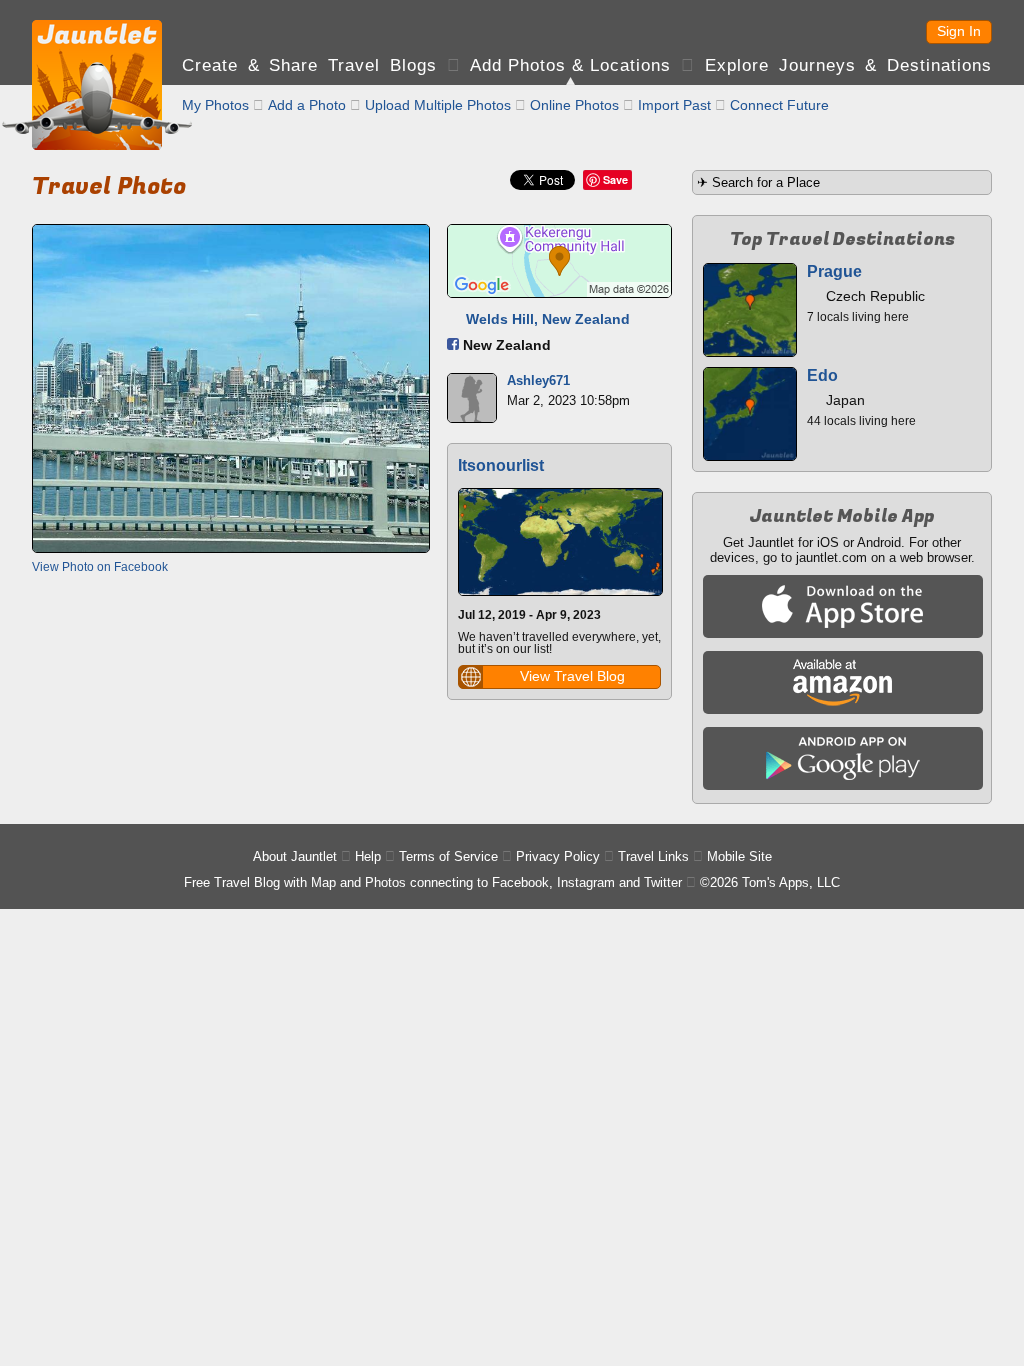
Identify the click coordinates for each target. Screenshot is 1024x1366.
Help (368, 856)
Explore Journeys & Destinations (848, 65)
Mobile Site (739, 856)
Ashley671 (538, 380)
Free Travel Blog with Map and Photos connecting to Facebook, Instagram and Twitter (433, 882)
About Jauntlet (295, 856)
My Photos (215, 105)
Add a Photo (307, 105)
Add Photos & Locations (570, 65)
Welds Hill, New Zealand (548, 319)
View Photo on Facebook (100, 567)
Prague (834, 271)
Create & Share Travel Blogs (309, 65)
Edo (822, 375)
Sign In (959, 31)
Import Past (674, 105)
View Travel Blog (572, 676)
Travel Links (653, 856)
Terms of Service (448, 856)
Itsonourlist (501, 465)
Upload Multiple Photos (438, 105)
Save (615, 179)
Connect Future (779, 105)
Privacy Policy (558, 856)
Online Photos (574, 105)
